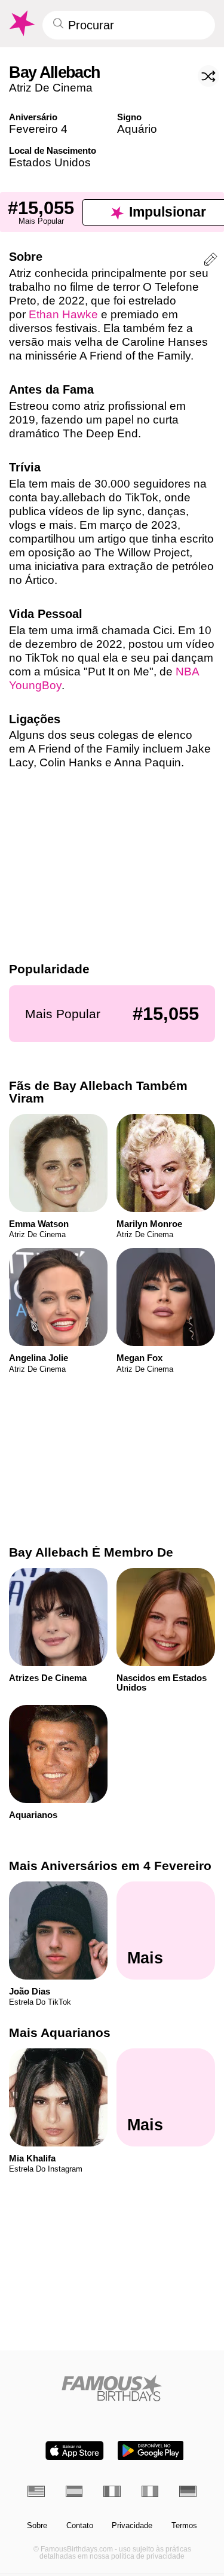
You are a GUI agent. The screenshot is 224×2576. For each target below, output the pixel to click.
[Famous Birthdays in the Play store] (151, 2451)
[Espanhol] (74, 2491)
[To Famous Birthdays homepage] (21, 23)
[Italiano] (150, 2491)
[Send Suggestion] (211, 261)
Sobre (37, 2526)
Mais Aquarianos (60, 2033)
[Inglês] (36, 2491)
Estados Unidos (50, 162)
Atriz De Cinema (51, 88)
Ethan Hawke (63, 314)
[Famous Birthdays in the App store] (75, 2451)
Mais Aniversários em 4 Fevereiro (110, 1866)
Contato (80, 2526)
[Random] (208, 76)
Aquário (137, 129)
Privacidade (132, 2526)
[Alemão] (188, 2491)
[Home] (112, 2388)
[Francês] (112, 2491)
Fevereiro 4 (38, 129)
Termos (184, 2526)
